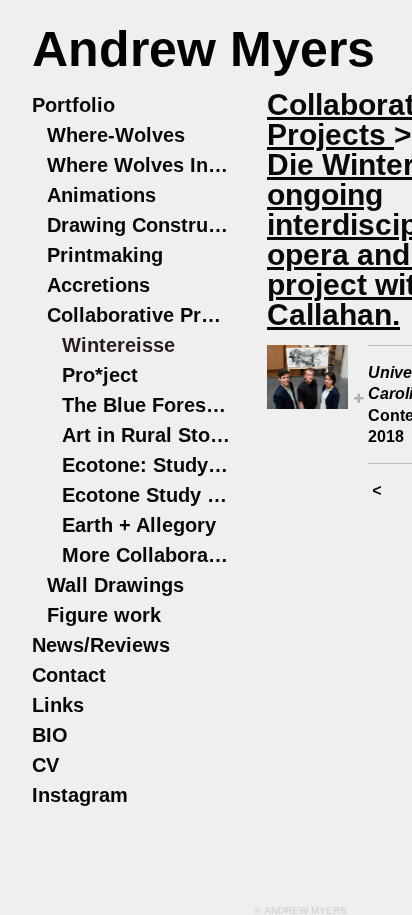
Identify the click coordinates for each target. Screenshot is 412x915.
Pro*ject (100, 375)
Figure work (104, 615)
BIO (50, 735)
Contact (69, 675)
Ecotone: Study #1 (147, 465)
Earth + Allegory (139, 525)
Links (58, 705)
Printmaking (105, 255)
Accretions (98, 285)
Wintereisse (118, 345)
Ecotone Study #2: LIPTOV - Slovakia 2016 (147, 495)
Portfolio (73, 105)
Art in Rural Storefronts (147, 435)
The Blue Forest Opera (147, 405)
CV (45, 765)
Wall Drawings (115, 585)
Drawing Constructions (139, 225)
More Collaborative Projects (147, 555)
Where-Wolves (116, 135)
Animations (101, 195)
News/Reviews (101, 645)
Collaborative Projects (139, 315)
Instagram (80, 795)
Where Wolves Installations (139, 165)
